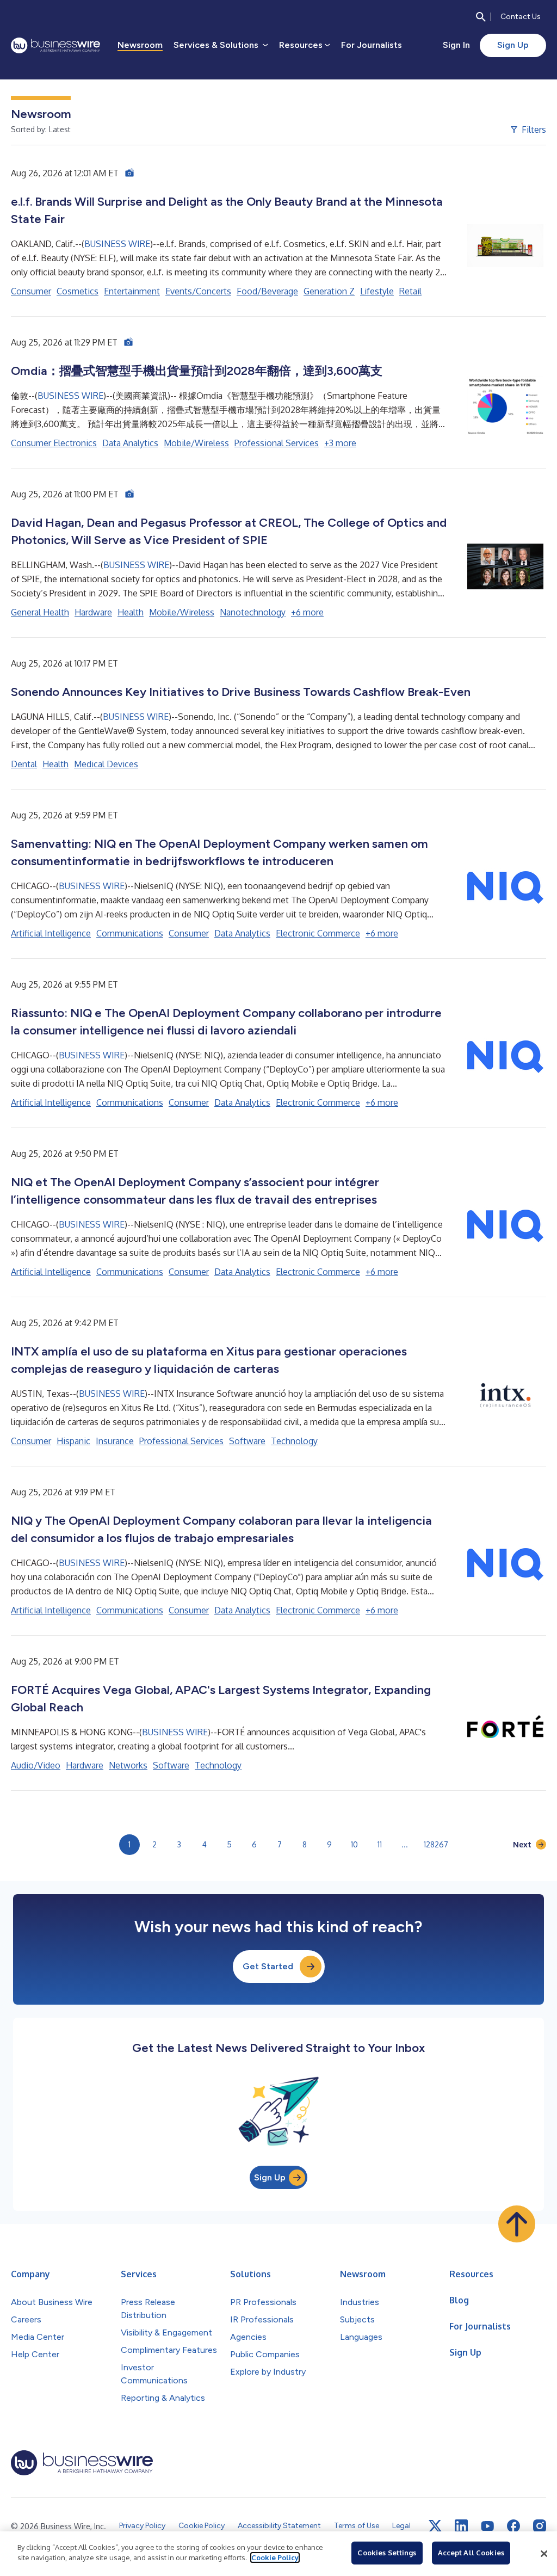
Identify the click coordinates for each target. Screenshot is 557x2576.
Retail (410, 291)
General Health (40, 612)
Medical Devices (106, 764)
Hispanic (73, 1441)
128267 (436, 1844)
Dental (24, 764)
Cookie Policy (275, 2557)
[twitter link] (435, 2526)
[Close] (544, 2554)
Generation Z (329, 291)
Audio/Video (36, 1765)
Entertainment (132, 291)
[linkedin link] (461, 2526)
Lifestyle (377, 291)
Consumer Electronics (54, 443)
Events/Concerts (198, 291)
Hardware (93, 612)
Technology (294, 1441)
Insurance (115, 1441)
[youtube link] (487, 2526)
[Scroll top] (517, 2224)
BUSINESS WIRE (117, 244)
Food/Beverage (267, 291)
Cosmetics (78, 291)
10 (354, 1844)
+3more (340, 443)
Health (131, 612)
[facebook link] (513, 2526)
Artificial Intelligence (51, 933)
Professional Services (277, 443)
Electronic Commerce (318, 933)
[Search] (481, 17)
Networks (128, 1765)
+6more (307, 612)
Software (247, 1441)
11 (380, 1844)
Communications (130, 933)
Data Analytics (130, 443)
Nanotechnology (253, 612)
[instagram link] (540, 2526)
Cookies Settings (387, 2553)
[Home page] (55, 45)
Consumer (31, 291)
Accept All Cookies (471, 2553)
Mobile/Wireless (196, 443)
